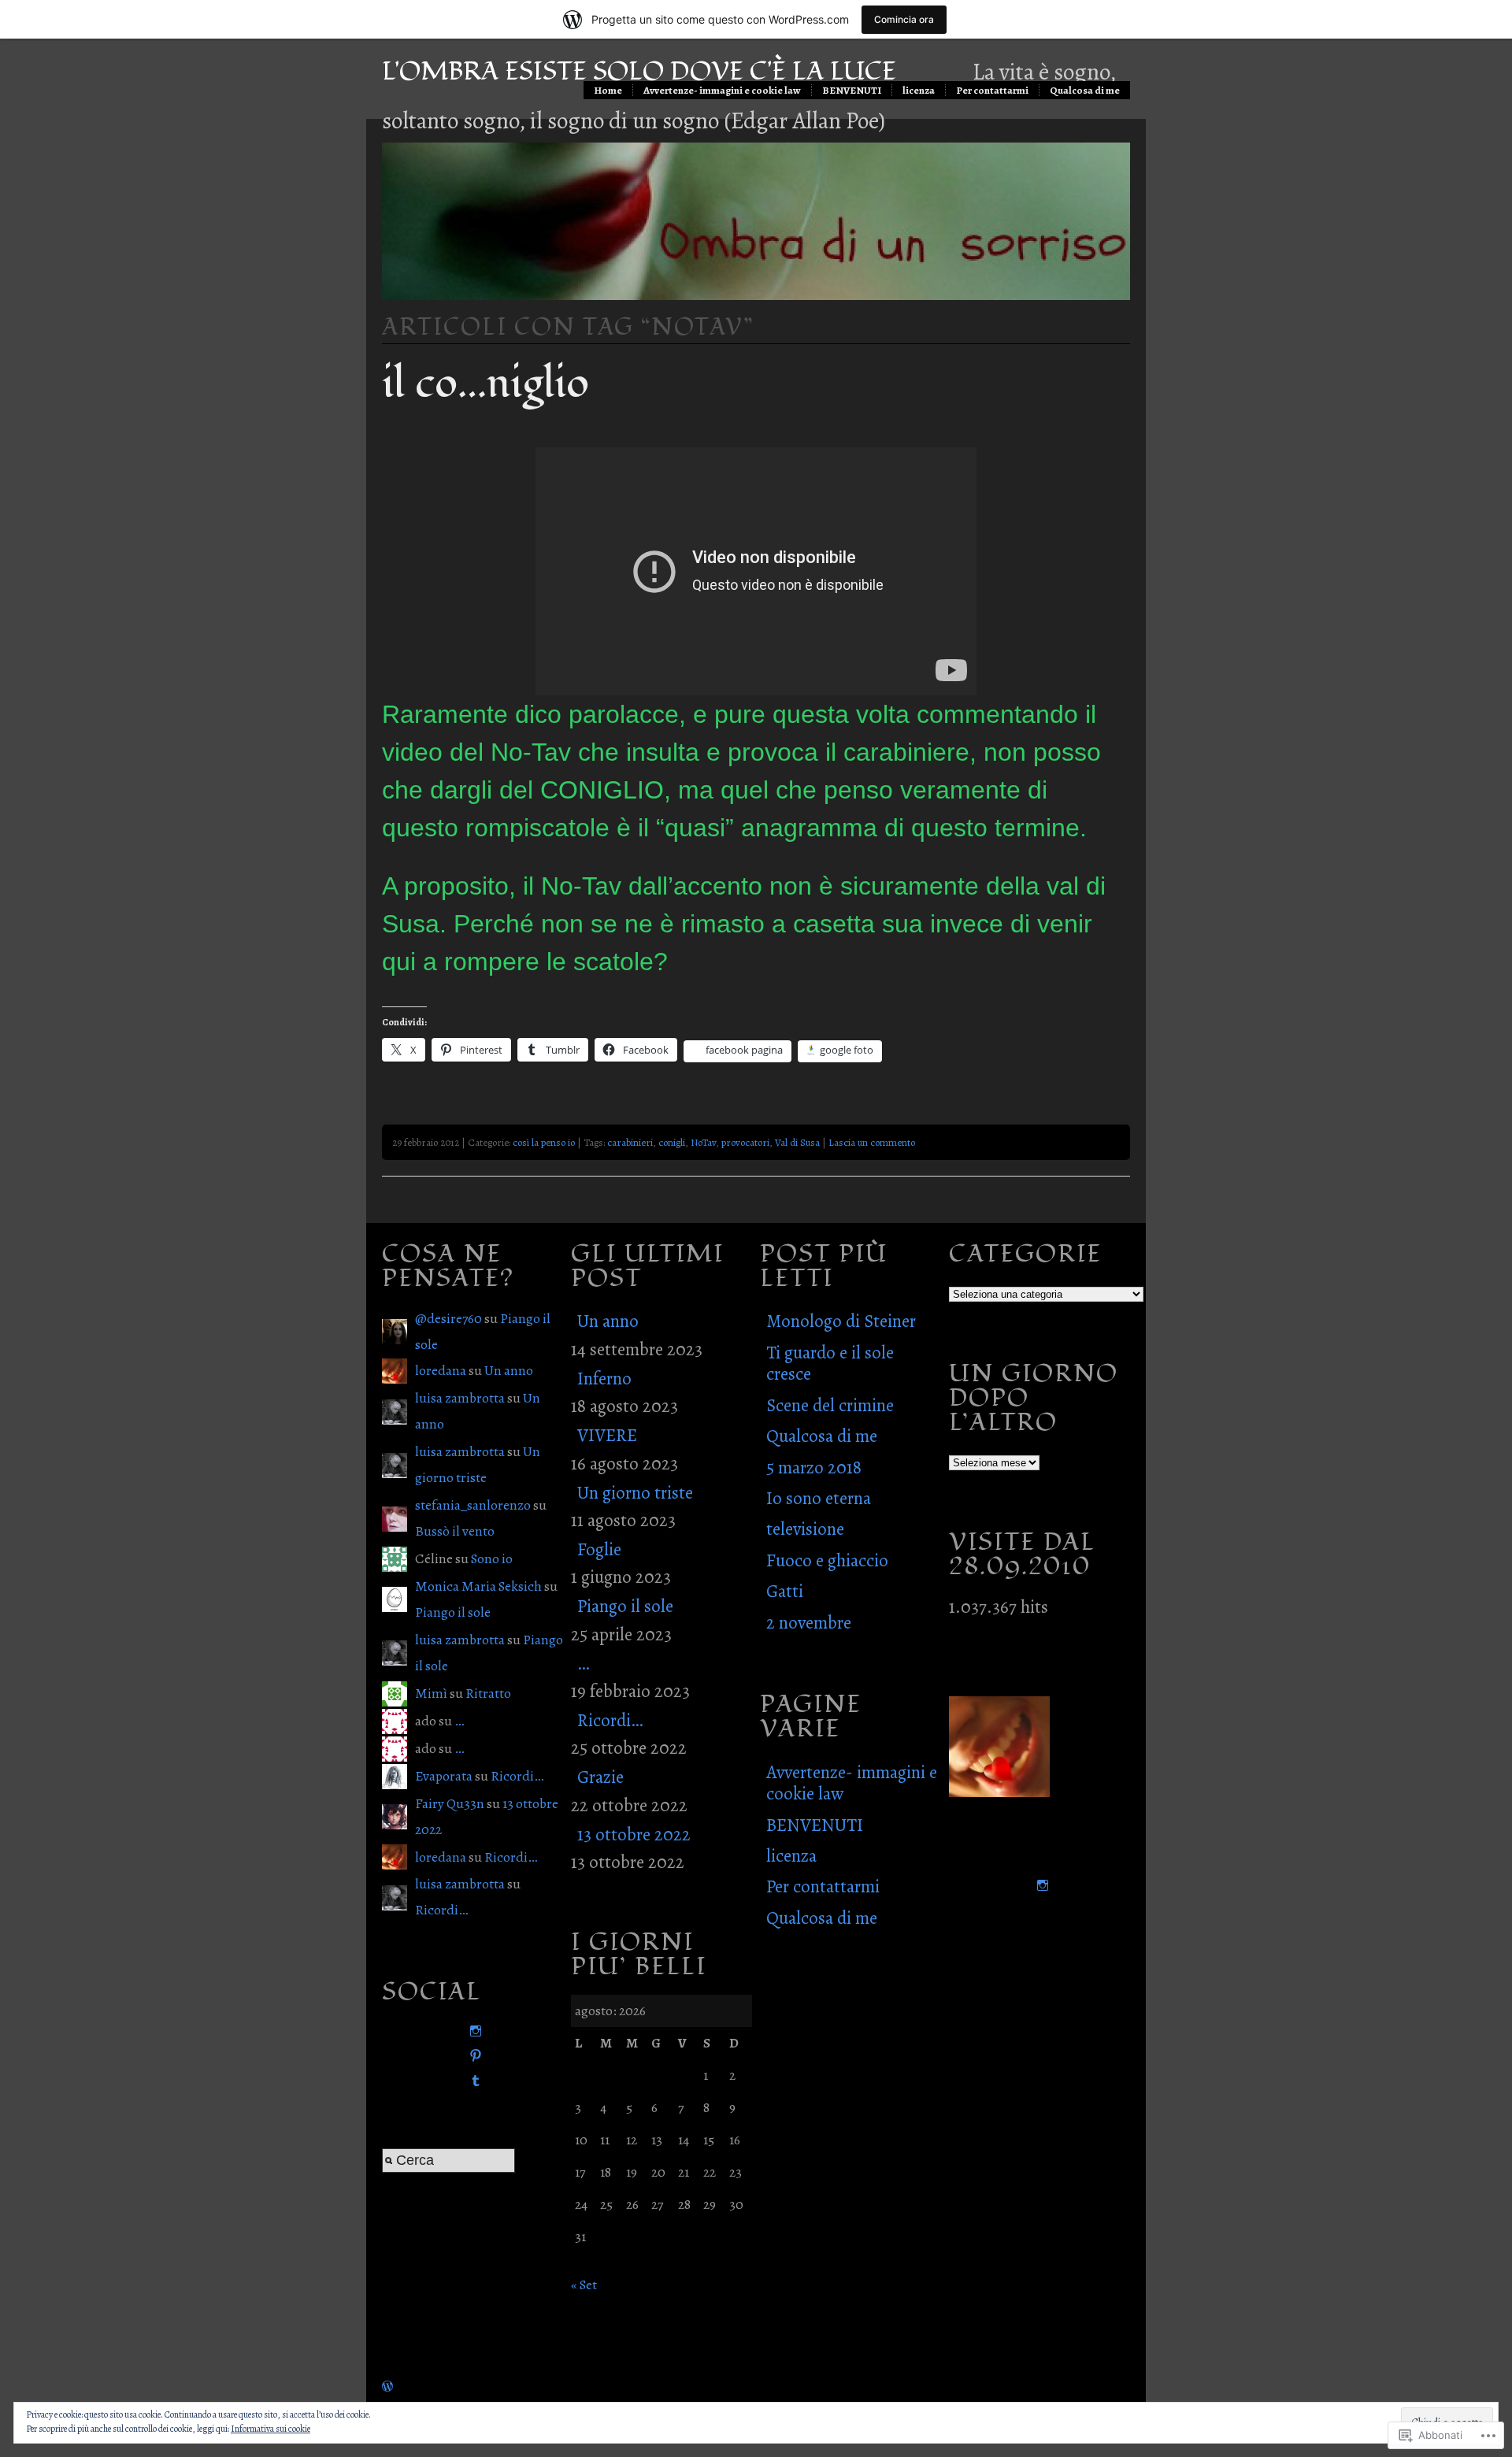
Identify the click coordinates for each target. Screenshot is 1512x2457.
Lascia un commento (872, 1142)
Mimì (431, 1693)
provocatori (745, 1142)
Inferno (604, 1379)
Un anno (509, 1370)
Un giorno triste (635, 1493)
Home (608, 90)
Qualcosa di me (1085, 90)
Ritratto (488, 1693)
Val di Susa (797, 1142)
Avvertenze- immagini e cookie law (722, 90)
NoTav (703, 1142)
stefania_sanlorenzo (473, 1505)
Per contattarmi (992, 90)
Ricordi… (517, 1776)
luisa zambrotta (460, 1398)
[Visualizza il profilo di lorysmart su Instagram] (472, 2031)
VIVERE (607, 1435)
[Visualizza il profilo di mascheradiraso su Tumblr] (472, 2081)
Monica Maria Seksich (478, 1586)
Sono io (492, 1558)
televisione (805, 1529)
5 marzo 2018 (814, 1468)
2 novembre (809, 1623)
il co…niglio (485, 384)
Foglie (599, 1549)
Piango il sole (453, 1612)
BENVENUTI (852, 90)
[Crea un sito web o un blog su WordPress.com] (387, 2386)
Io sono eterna (819, 1498)
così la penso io (544, 1142)
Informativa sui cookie (271, 2429)
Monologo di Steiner (841, 1321)
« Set (584, 2285)
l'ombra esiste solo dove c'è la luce (639, 71)
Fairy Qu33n (450, 1803)
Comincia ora (904, 19)
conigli (672, 1142)
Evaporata (444, 1776)
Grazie (600, 1777)
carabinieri (630, 1142)
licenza (919, 90)
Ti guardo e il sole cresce (830, 1363)
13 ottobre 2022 (634, 1834)
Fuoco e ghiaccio (827, 1560)
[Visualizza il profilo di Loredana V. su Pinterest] (472, 2056)
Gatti (785, 1591)
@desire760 (448, 1318)
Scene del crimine (830, 1405)
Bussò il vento (455, 1531)
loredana (441, 1370)
